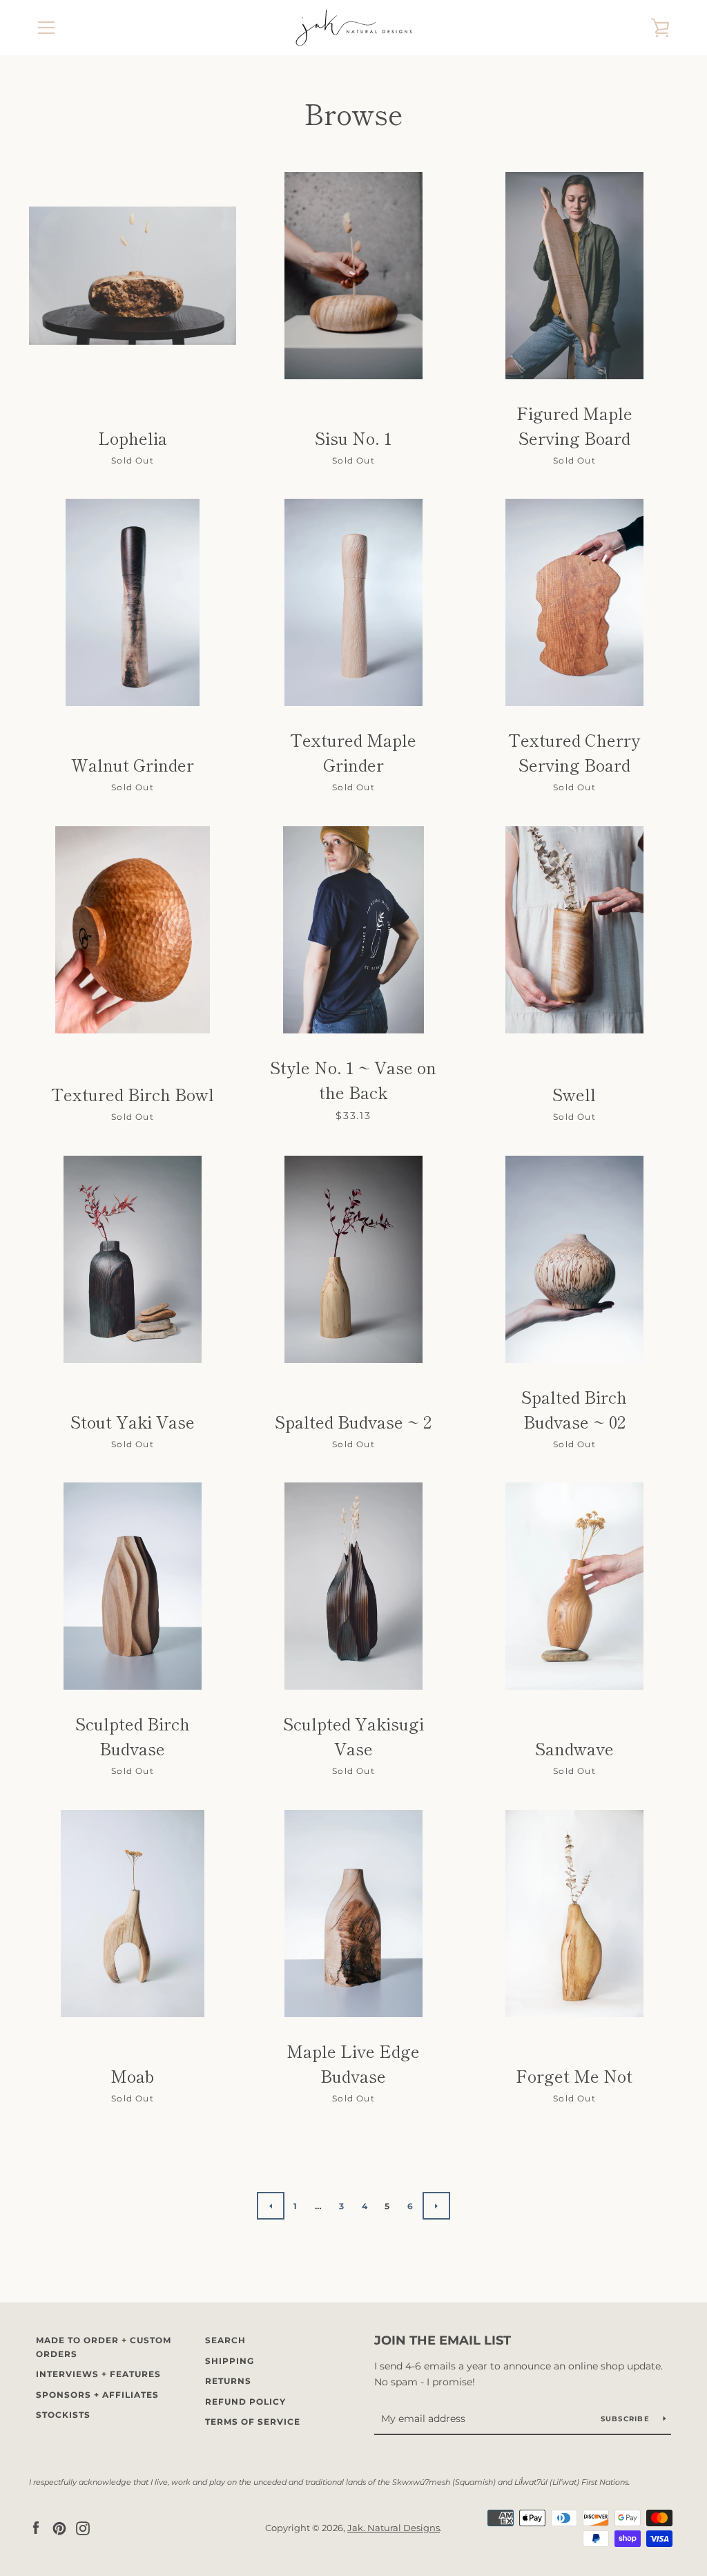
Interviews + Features (98, 2374)
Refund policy (245, 2402)
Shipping (230, 2361)
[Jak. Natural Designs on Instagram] (83, 2527)
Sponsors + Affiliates (97, 2395)
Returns (228, 2381)
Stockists (63, 2415)
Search (225, 2340)
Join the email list (443, 2340)
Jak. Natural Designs (394, 2528)
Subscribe (627, 2419)
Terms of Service (253, 2422)
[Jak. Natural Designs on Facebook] (36, 2527)
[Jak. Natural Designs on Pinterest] (59, 2527)
